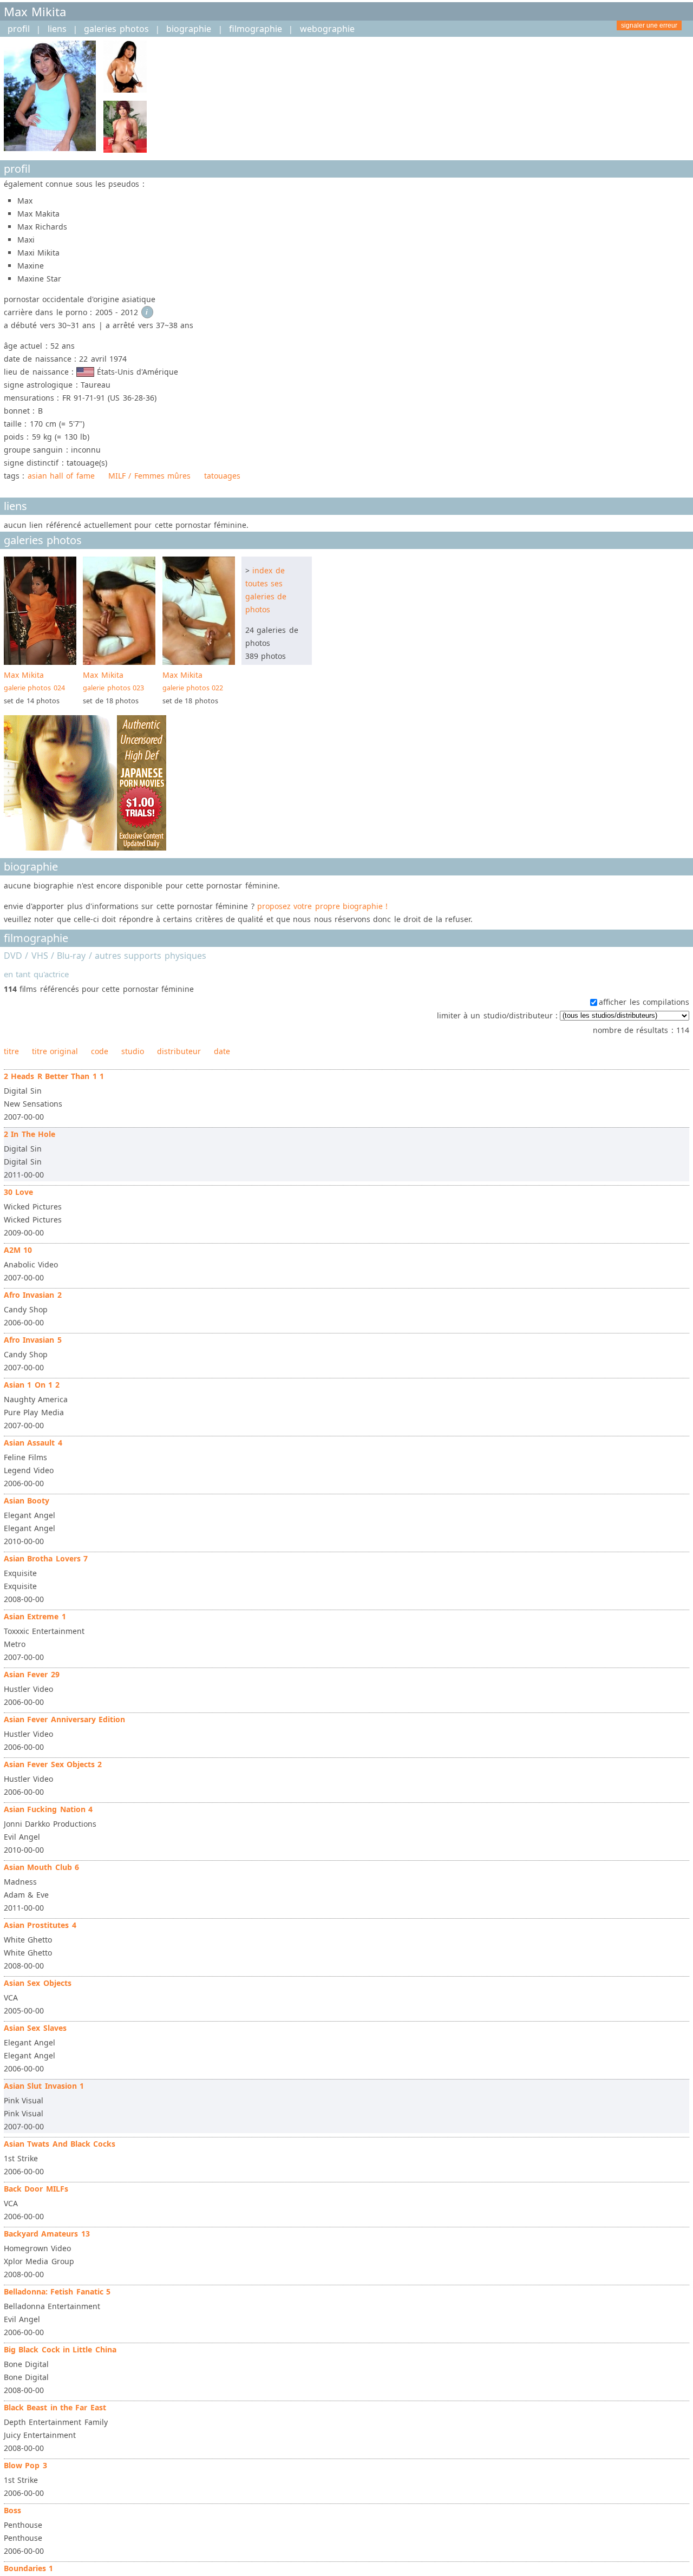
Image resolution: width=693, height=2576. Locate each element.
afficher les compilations (644, 1002)
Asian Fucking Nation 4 (48, 1809)
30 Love (18, 1192)
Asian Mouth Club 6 (41, 1867)
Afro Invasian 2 (33, 1295)
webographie (327, 29)
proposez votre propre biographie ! (322, 906)
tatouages (222, 476)
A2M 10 (18, 1250)
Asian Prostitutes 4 (40, 1925)
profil (19, 29)
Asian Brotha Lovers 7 (46, 1558)
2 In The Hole (30, 1134)
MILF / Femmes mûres (149, 476)
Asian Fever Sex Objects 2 (53, 1764)
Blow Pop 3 (25, 2465)
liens (57, 29)
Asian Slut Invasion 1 (44, 2086)
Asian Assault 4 (33, 1443)
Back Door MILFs (36, 2189)
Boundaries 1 (28, 2568)
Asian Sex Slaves (35, 2028)
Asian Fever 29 (32, 1674)
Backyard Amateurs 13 (47, 2234)
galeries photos (116, 29)
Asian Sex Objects (38, 1983)
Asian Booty (27, 1501)
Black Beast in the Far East (55, 2407)
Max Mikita (34, 681)
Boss (12, 2510)
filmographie (256, 29)
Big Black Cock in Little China (60, 2349)
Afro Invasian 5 (33, 1340)
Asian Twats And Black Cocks (60, 2144)
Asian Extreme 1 (35, 1616)
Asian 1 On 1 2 (32, 1385)
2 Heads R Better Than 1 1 (54, 1076)
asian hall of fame (61, 476)
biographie (189, 29)
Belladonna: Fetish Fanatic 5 (57, 2291)
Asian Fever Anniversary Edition (64, 1719)
